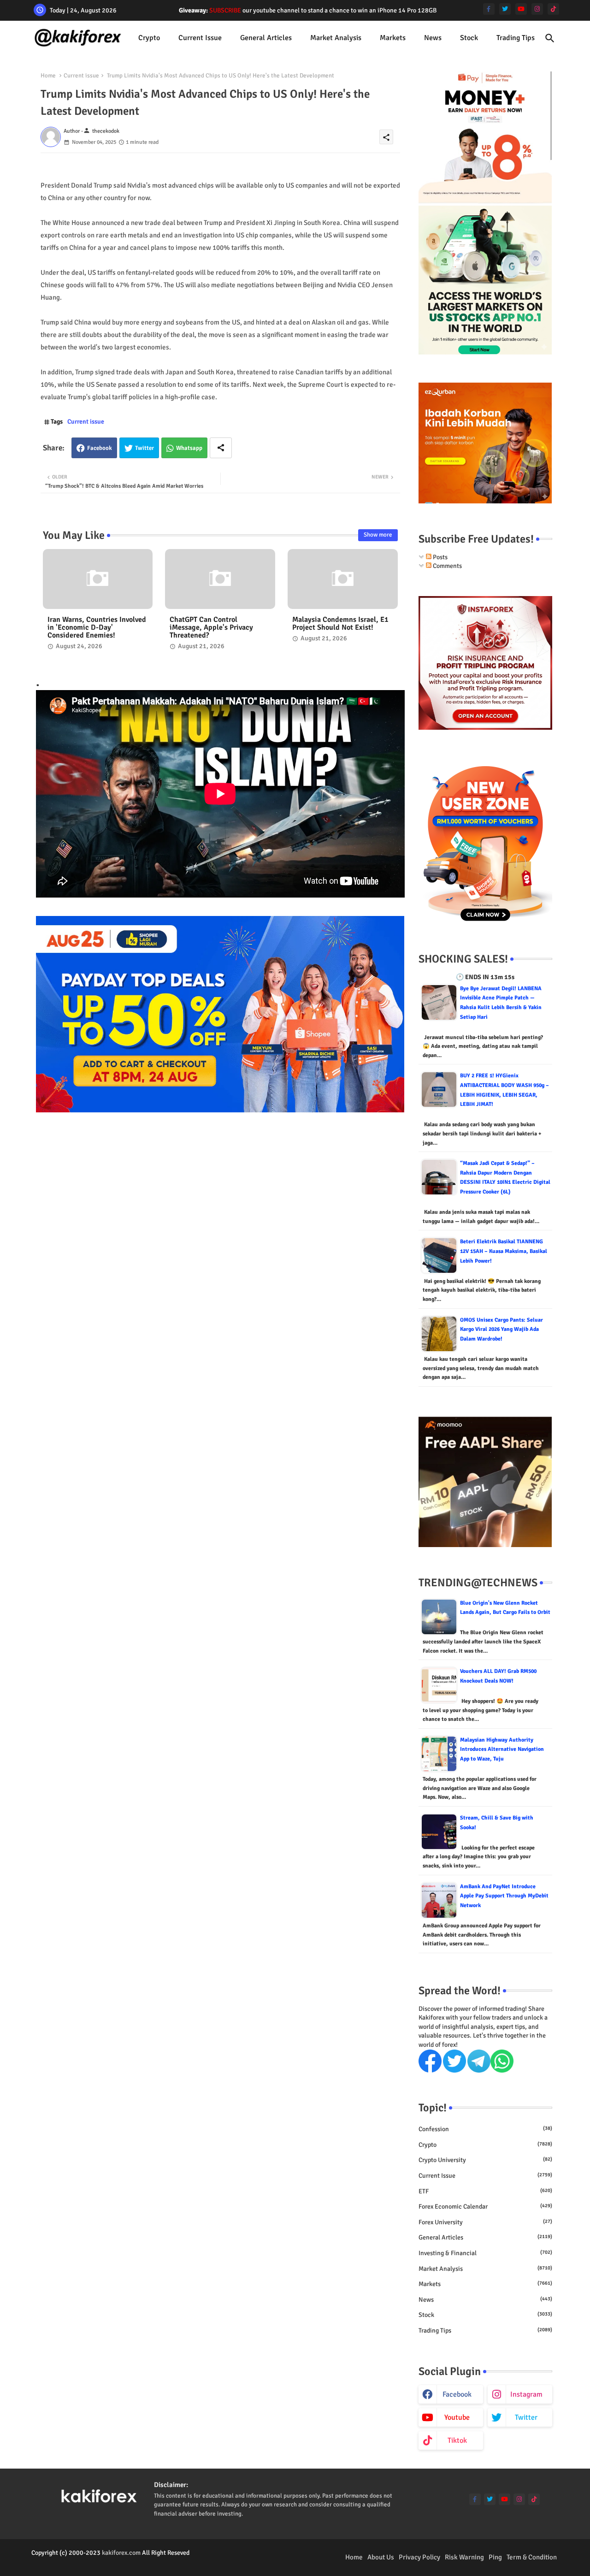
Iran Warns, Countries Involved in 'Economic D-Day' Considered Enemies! (97, 628)
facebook (457, 2394)
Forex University (485, 2222)
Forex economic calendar (485, 2207)
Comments (447, 566)
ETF (485, 2191)
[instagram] (537, 9)
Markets (393, 38)
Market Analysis (336, 38)
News (433, 38)
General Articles (266, 38)
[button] (550, 38)
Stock (469, 38)
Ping (495, 2557)
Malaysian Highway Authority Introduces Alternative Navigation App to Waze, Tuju (502, 1749)
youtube (457, 2417)
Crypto (149, 38)
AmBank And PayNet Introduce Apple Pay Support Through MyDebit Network (504, 1896)
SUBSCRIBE (225, 10)
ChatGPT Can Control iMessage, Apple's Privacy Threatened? (211, 628)
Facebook (100, 448)
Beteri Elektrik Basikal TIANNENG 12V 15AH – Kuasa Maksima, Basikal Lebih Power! (504, 1251)
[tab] (149, 38)
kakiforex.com (121, 2553)
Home (48, 76)
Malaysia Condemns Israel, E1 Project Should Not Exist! (340, 624)
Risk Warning (464, 2557)
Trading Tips (516, 38)
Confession (485, 2129)
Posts (440, 557)
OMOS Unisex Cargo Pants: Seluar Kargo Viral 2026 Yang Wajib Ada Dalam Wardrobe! (501, 1329)
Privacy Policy (419, 2557)
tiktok (457, 2440)
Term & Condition (532, 2557)
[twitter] (505, 9)
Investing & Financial (485, 2253)
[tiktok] (553, 9)
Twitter (145, 448)
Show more (378, 535)
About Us (381, 2557)
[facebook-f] (489, 9)
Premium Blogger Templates (70, 2562)
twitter (526, 2417)
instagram (526, 2394)
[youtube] (521, 9)
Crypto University (485, 2160)
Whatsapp (189, 448)
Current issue (200, 38)
